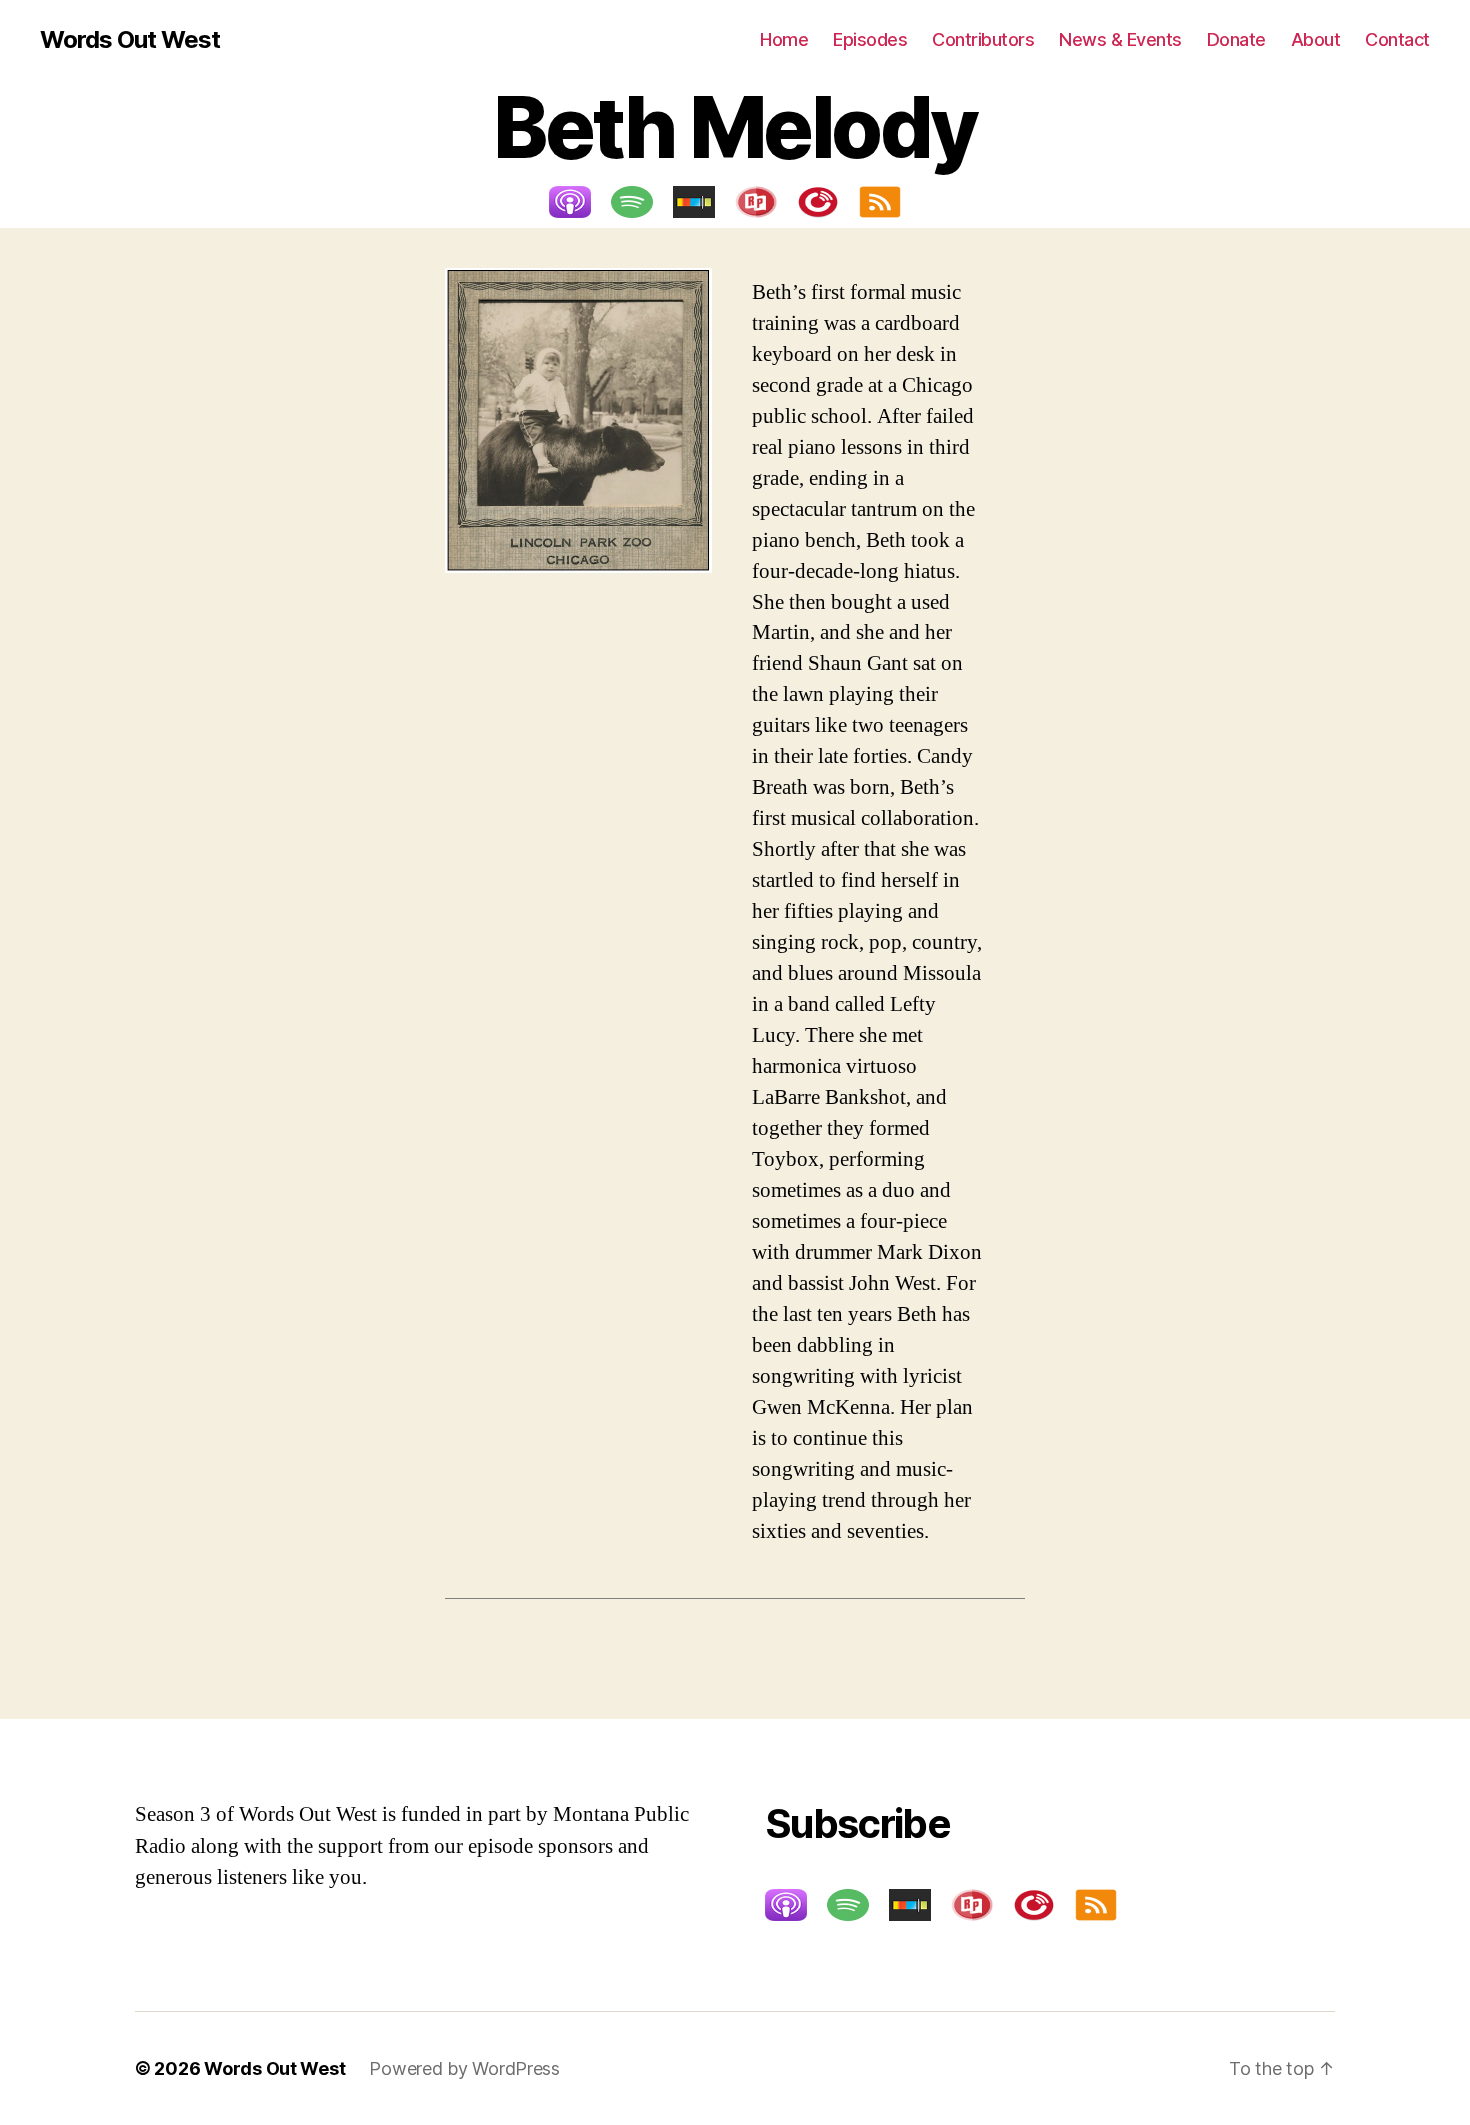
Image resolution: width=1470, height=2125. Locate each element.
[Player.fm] (828, 202)
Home (784, 39)
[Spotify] (642, 202)
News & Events (1120, 39)
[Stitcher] (704, 202)
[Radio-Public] (766, 202)
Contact (1397, 39)
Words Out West (130, 40)
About (1316, 39)
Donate (1236, 39)
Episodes (870, 39)
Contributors (983, 39)
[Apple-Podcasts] (580, 202)
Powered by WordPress (464, 2068)
